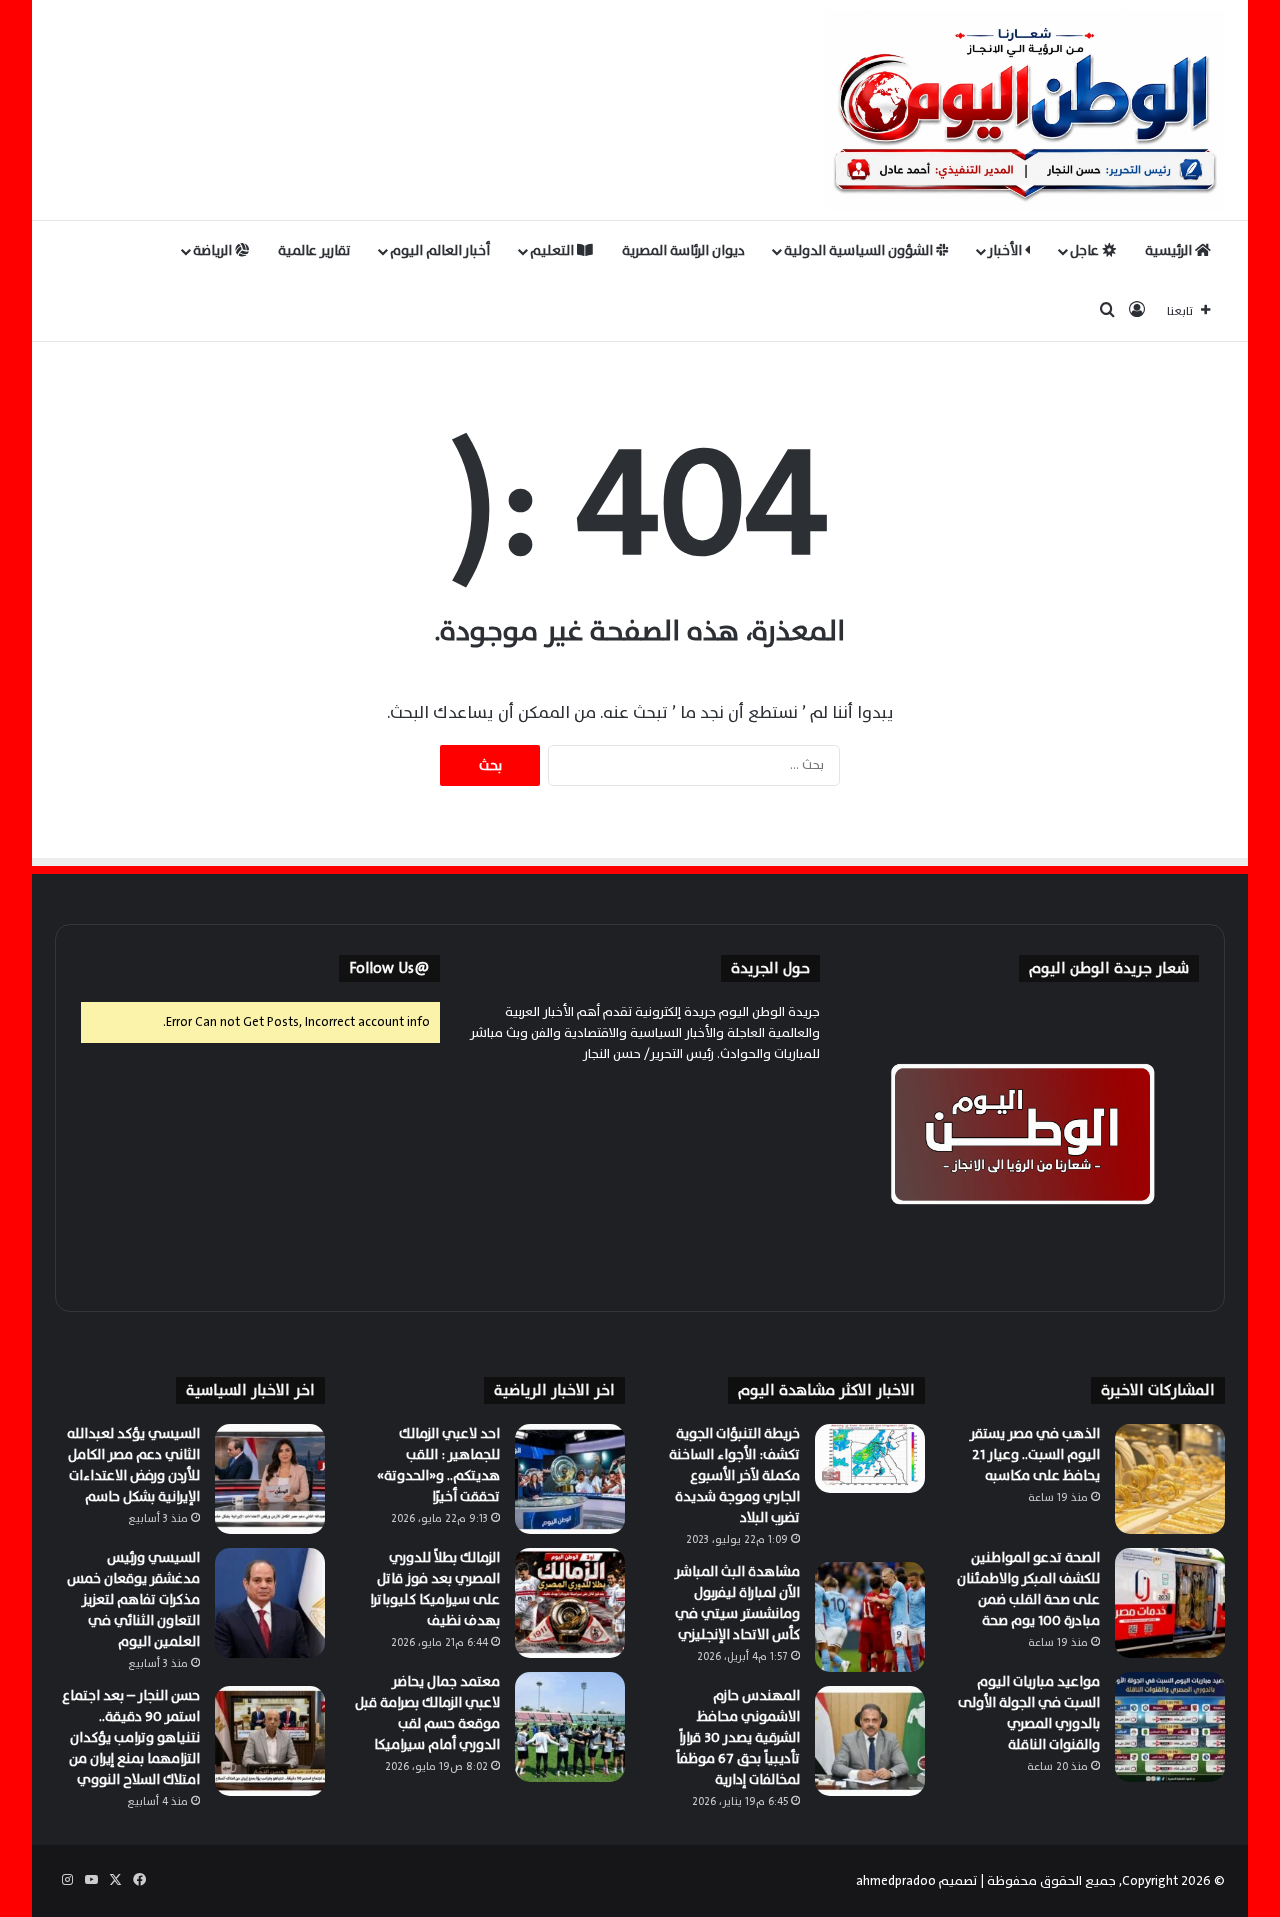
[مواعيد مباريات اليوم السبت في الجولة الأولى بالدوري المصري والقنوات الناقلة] (1170, 1727)
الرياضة (214, 250)
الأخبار (1006, 250)
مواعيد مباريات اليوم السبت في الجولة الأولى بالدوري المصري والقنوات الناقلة (1029, 1713)
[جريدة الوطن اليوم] (1025, 110)
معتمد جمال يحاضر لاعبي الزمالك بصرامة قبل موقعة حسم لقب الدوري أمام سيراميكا (427, 1713)
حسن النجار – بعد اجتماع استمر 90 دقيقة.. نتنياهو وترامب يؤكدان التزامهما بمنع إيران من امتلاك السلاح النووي (131, 1737)
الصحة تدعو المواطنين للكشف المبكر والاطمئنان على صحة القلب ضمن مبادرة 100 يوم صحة (1028, 1589)
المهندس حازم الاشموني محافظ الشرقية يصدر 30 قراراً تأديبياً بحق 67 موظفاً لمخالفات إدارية (738, 1737)
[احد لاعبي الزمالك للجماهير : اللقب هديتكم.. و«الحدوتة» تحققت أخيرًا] (570, 1479)
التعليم (553, 250)
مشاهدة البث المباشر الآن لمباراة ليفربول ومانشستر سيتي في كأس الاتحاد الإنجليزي (737, 1603)
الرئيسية (1170, 250)
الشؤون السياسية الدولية (860, 250)
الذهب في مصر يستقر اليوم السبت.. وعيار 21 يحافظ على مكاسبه (1035, 1454)
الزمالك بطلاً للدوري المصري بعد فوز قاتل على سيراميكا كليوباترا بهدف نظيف (435, 1589)
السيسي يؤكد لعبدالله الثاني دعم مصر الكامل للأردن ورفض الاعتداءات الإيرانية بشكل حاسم (133, 1465)
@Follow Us (389, 968)
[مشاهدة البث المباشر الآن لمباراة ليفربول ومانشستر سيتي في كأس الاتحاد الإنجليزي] (870, 1617)
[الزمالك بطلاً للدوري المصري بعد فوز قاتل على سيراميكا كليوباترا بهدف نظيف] (570, 1603)
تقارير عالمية (314, 250)
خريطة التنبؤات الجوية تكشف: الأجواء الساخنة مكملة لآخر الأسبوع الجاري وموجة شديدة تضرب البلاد (734, 1475)
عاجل (1086, 250)
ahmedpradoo (896, 1881)
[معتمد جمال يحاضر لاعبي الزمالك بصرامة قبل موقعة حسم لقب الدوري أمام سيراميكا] (570, 1727)
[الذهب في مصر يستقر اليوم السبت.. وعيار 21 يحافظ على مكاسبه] (1170, 1479)
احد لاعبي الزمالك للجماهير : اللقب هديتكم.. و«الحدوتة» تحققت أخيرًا (438, 1465)
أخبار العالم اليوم (440, 250)
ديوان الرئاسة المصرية (683, 250)
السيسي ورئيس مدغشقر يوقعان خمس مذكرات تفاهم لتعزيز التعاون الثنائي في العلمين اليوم (133, 1599)
